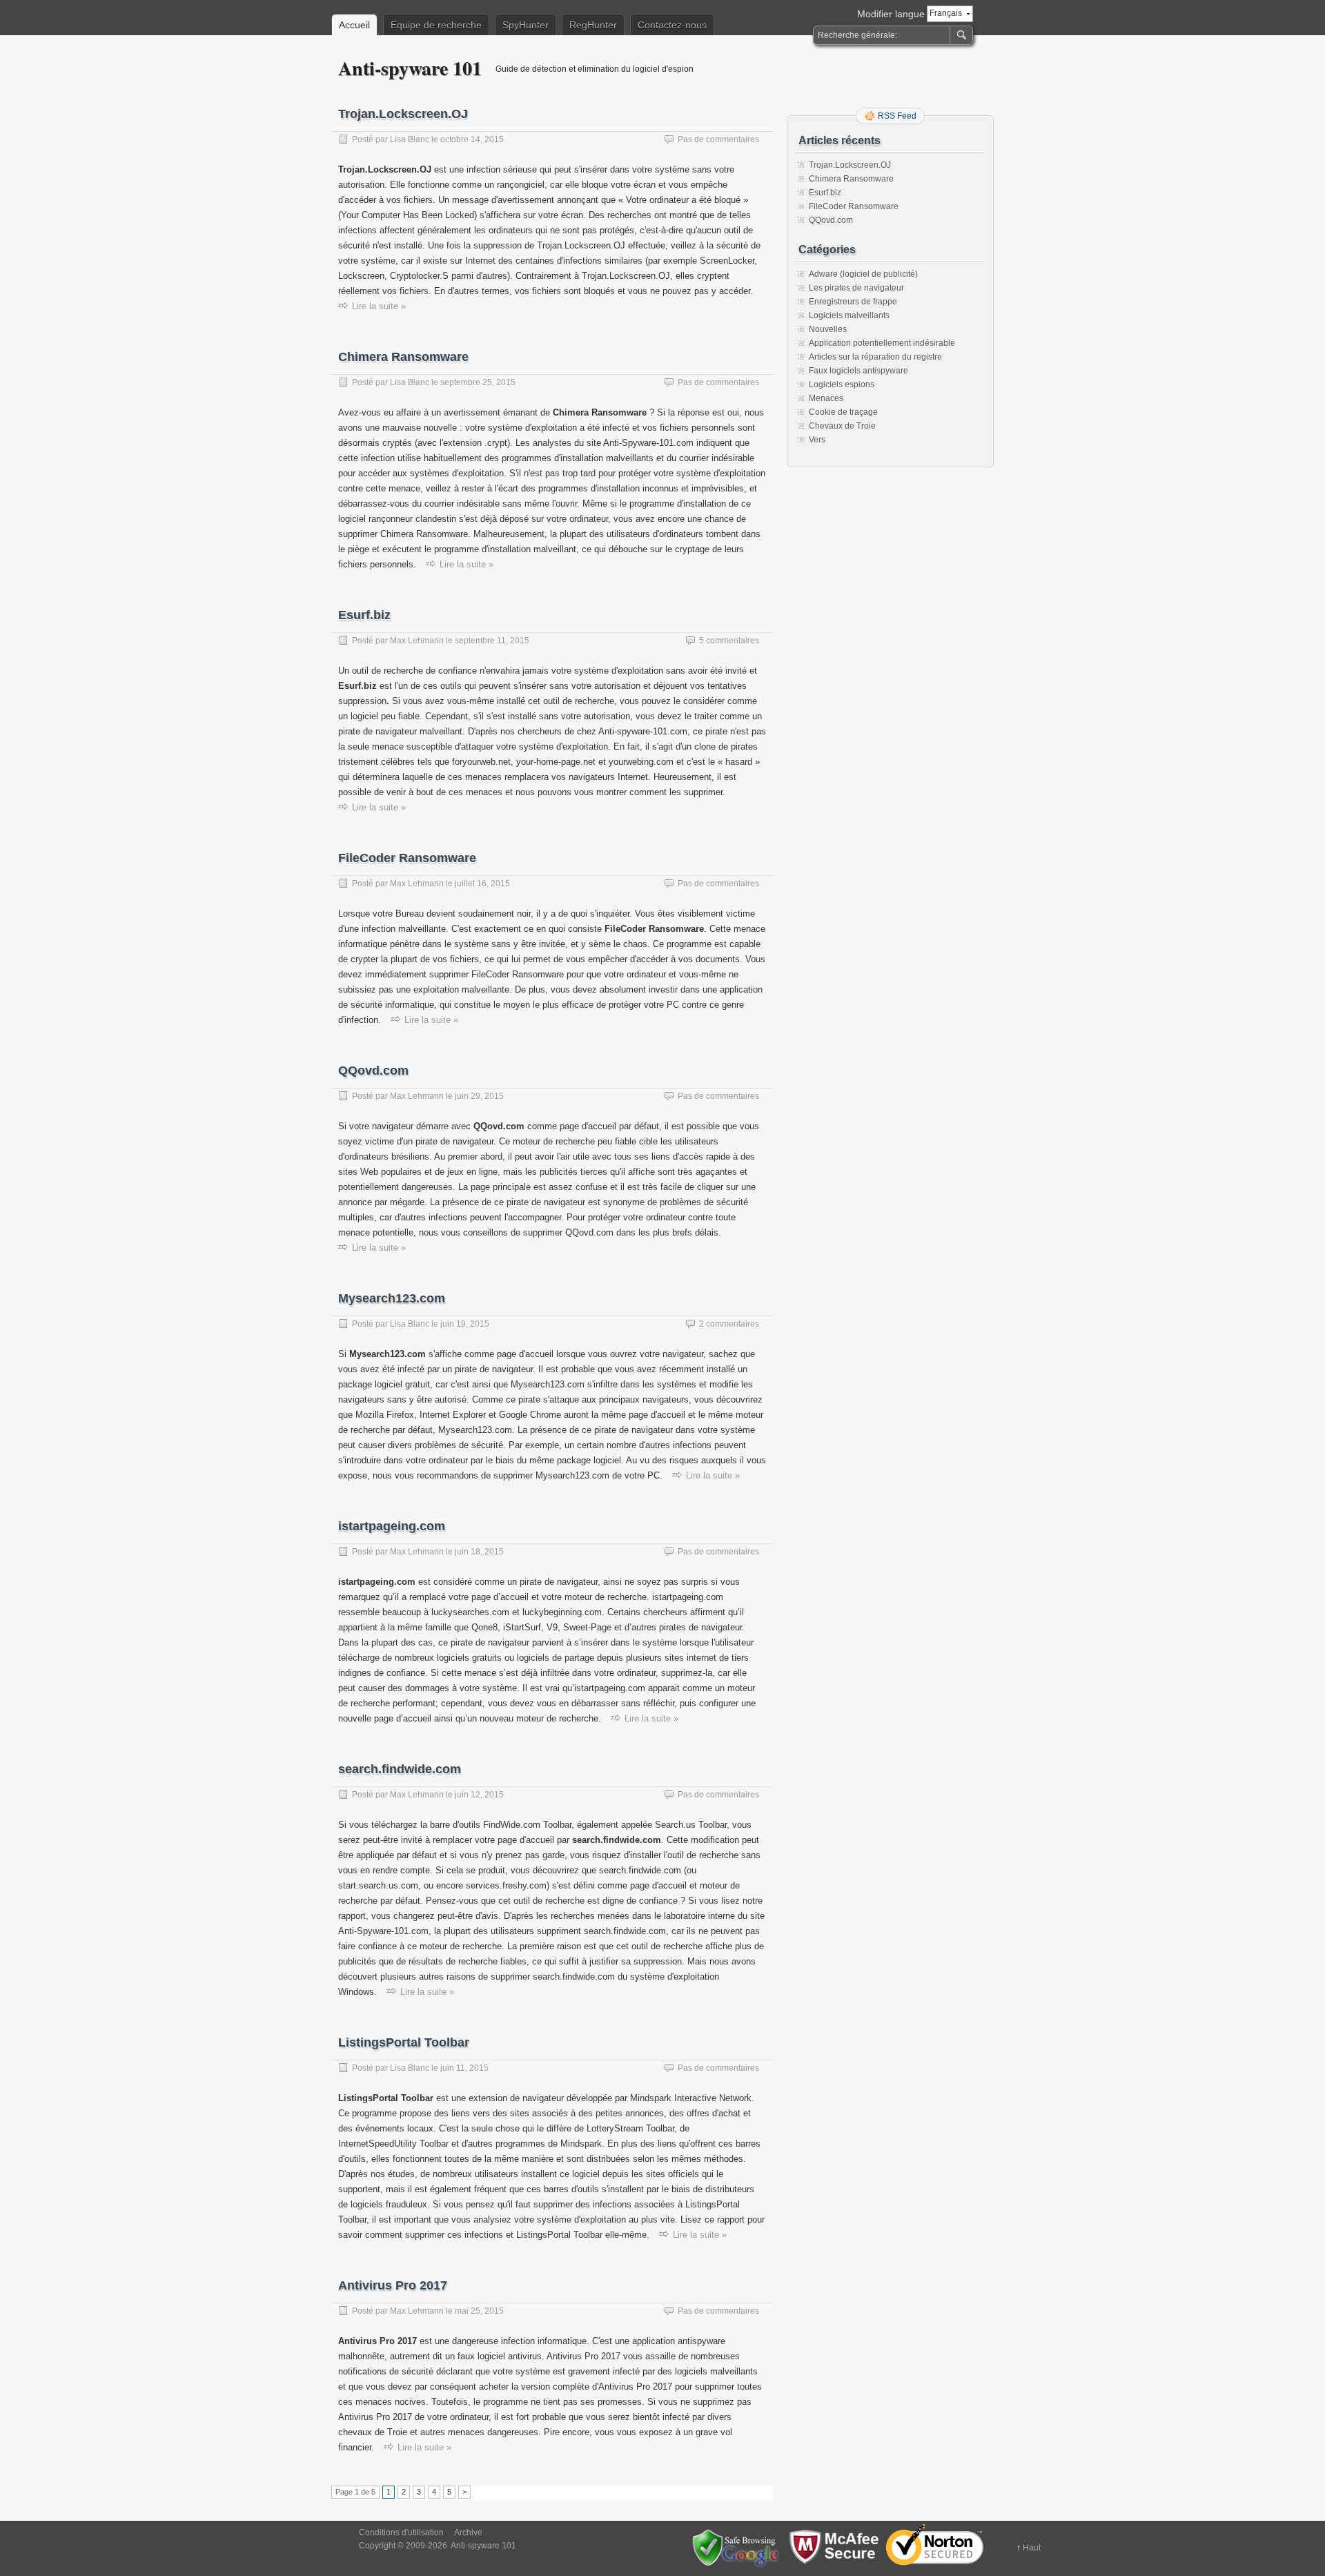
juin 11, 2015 (464, 2068)
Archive (468, 2533)
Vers (817, 440)
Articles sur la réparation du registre (875, 357)
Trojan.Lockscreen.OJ (403, 114)
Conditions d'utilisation (401, 2533)
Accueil (354, 25)
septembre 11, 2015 (492, 641)
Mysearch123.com (392, 1298)
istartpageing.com (392, 1526)
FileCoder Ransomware (407, 858)
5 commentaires (729, 641)
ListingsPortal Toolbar (404, 2042)
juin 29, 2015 (479, 1096)
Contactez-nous (672, 25)
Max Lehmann (417, 641)
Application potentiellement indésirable (882, 343)
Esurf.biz (364, 615)
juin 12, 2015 (479, 1795)
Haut (1032, 2548)
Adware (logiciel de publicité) (863, 274)
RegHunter (593, 25)
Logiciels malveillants (849, 315)
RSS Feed (897, 116)
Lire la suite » (379, 306)
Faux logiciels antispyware (858, 371)
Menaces (826, 398)
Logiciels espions (842, 384)
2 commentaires (729, 1324)
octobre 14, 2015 (472, 139)
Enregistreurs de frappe (853, 302)
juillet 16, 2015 (482, 884)
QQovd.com (373, 1071)
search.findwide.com (400, 1769)
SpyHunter (526, 25)
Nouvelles (828, 329)
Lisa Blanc (410, 139)
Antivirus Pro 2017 (393, 2285)
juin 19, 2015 (465, 1324)
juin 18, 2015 (479, 1552)
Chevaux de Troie (842, 426)
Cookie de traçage (843, 412)
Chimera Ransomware (403, 357)
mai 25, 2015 (479, 2311)
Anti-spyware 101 (410, 68)
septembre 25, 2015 (478, 382)
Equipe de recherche (436, 25)
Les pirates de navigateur (856, 288)
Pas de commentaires (718, 139)
